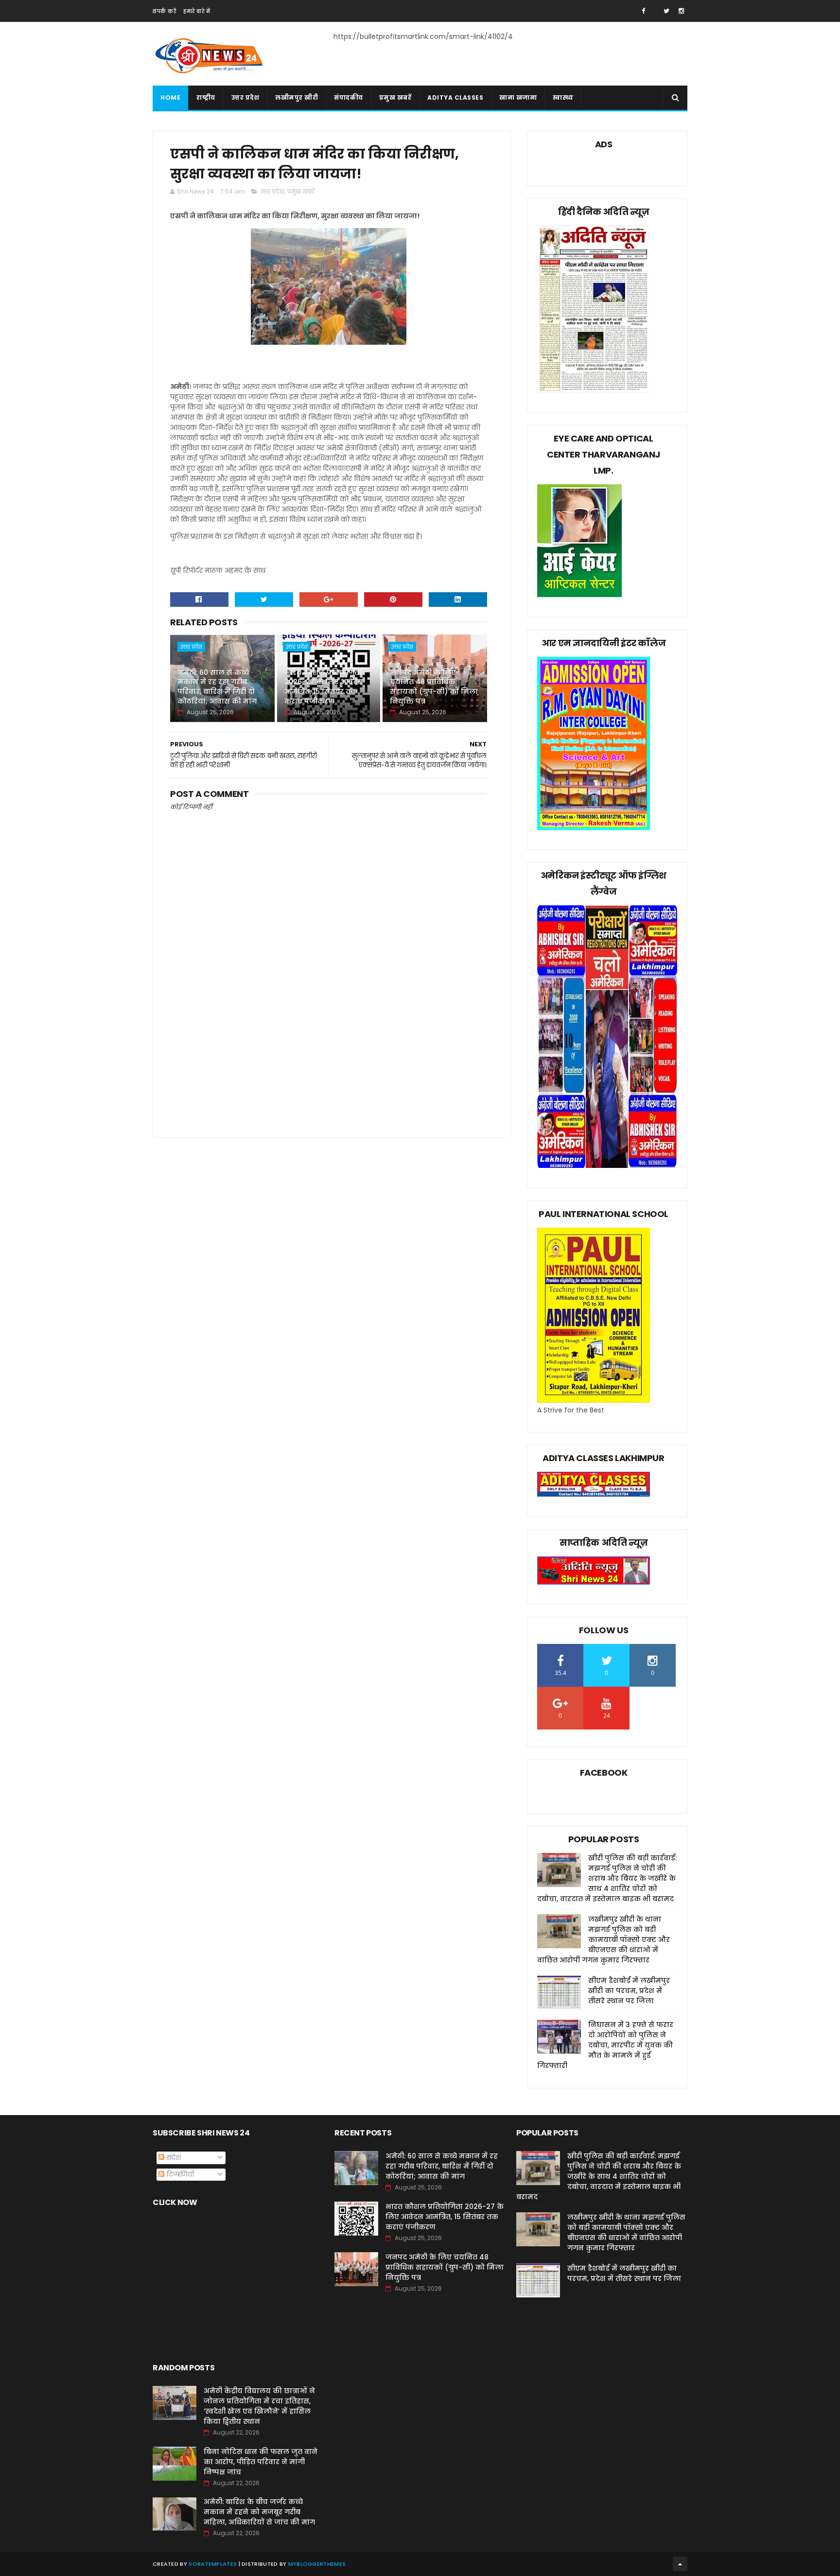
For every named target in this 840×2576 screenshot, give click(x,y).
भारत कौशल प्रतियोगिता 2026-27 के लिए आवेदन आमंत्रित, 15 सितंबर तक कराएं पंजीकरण (324, 687)
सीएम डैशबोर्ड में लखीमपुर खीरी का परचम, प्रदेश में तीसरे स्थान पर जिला (629, 1991)
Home (170, 97)
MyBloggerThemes (317, 2564)
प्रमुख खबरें (395, 97)
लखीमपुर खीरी (297, 97)
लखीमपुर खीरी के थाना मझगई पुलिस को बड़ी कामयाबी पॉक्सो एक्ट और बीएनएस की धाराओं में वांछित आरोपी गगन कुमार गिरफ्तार (604, 1940)
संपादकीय (349, 97)
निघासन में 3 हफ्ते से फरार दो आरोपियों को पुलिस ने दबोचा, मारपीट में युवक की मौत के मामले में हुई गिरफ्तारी (605, 2045)
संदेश (173, 2157)
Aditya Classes (455, 97)
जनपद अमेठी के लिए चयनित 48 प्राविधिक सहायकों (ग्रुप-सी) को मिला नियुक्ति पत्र (434, 687)
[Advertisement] (329, 1043)
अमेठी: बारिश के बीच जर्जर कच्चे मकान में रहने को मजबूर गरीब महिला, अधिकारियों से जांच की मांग (259, 2512)
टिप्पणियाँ (179, 2174)
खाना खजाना (518, 97)
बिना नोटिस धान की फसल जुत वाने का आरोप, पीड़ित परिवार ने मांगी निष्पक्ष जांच (261, 2462)
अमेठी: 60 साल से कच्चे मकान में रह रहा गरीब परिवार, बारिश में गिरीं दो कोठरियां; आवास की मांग (217, 687)
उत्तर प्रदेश (245, 97)
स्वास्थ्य (563, 97)
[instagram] (681, 11)
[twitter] (666, 11)
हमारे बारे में (197, 11)
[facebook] (643, 11)
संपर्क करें (164, 11)
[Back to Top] (680, 2564)
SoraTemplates (213, 2564)
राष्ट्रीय (206, 97)
